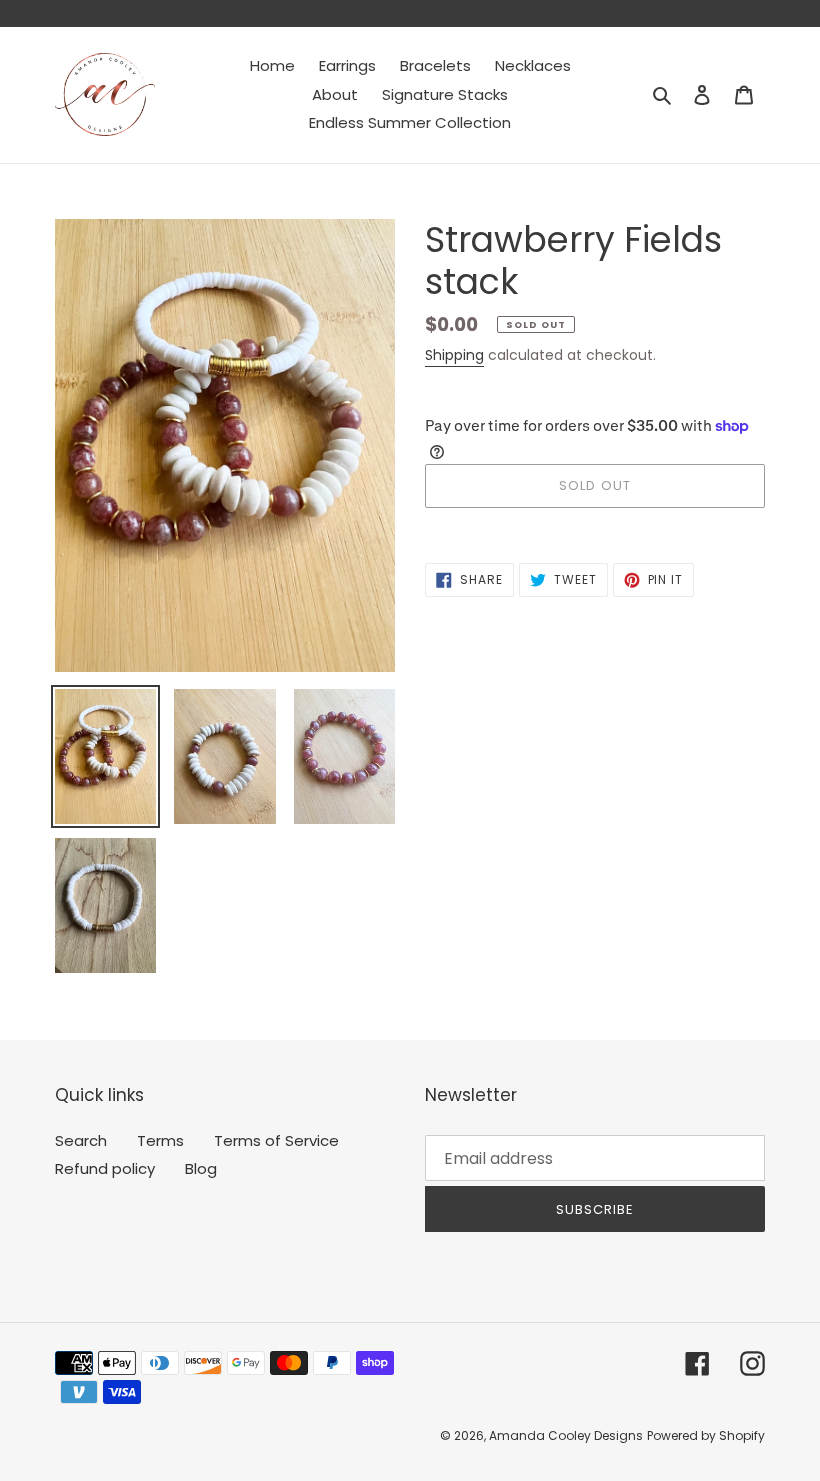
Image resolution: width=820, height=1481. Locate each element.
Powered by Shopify (706, 1435)
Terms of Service (276, 1140)
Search (81, 1140)
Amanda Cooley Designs (566, 1435)
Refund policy (105, 1168)
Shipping (454, 355)
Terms (160, 1140)
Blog (201, 1168)
